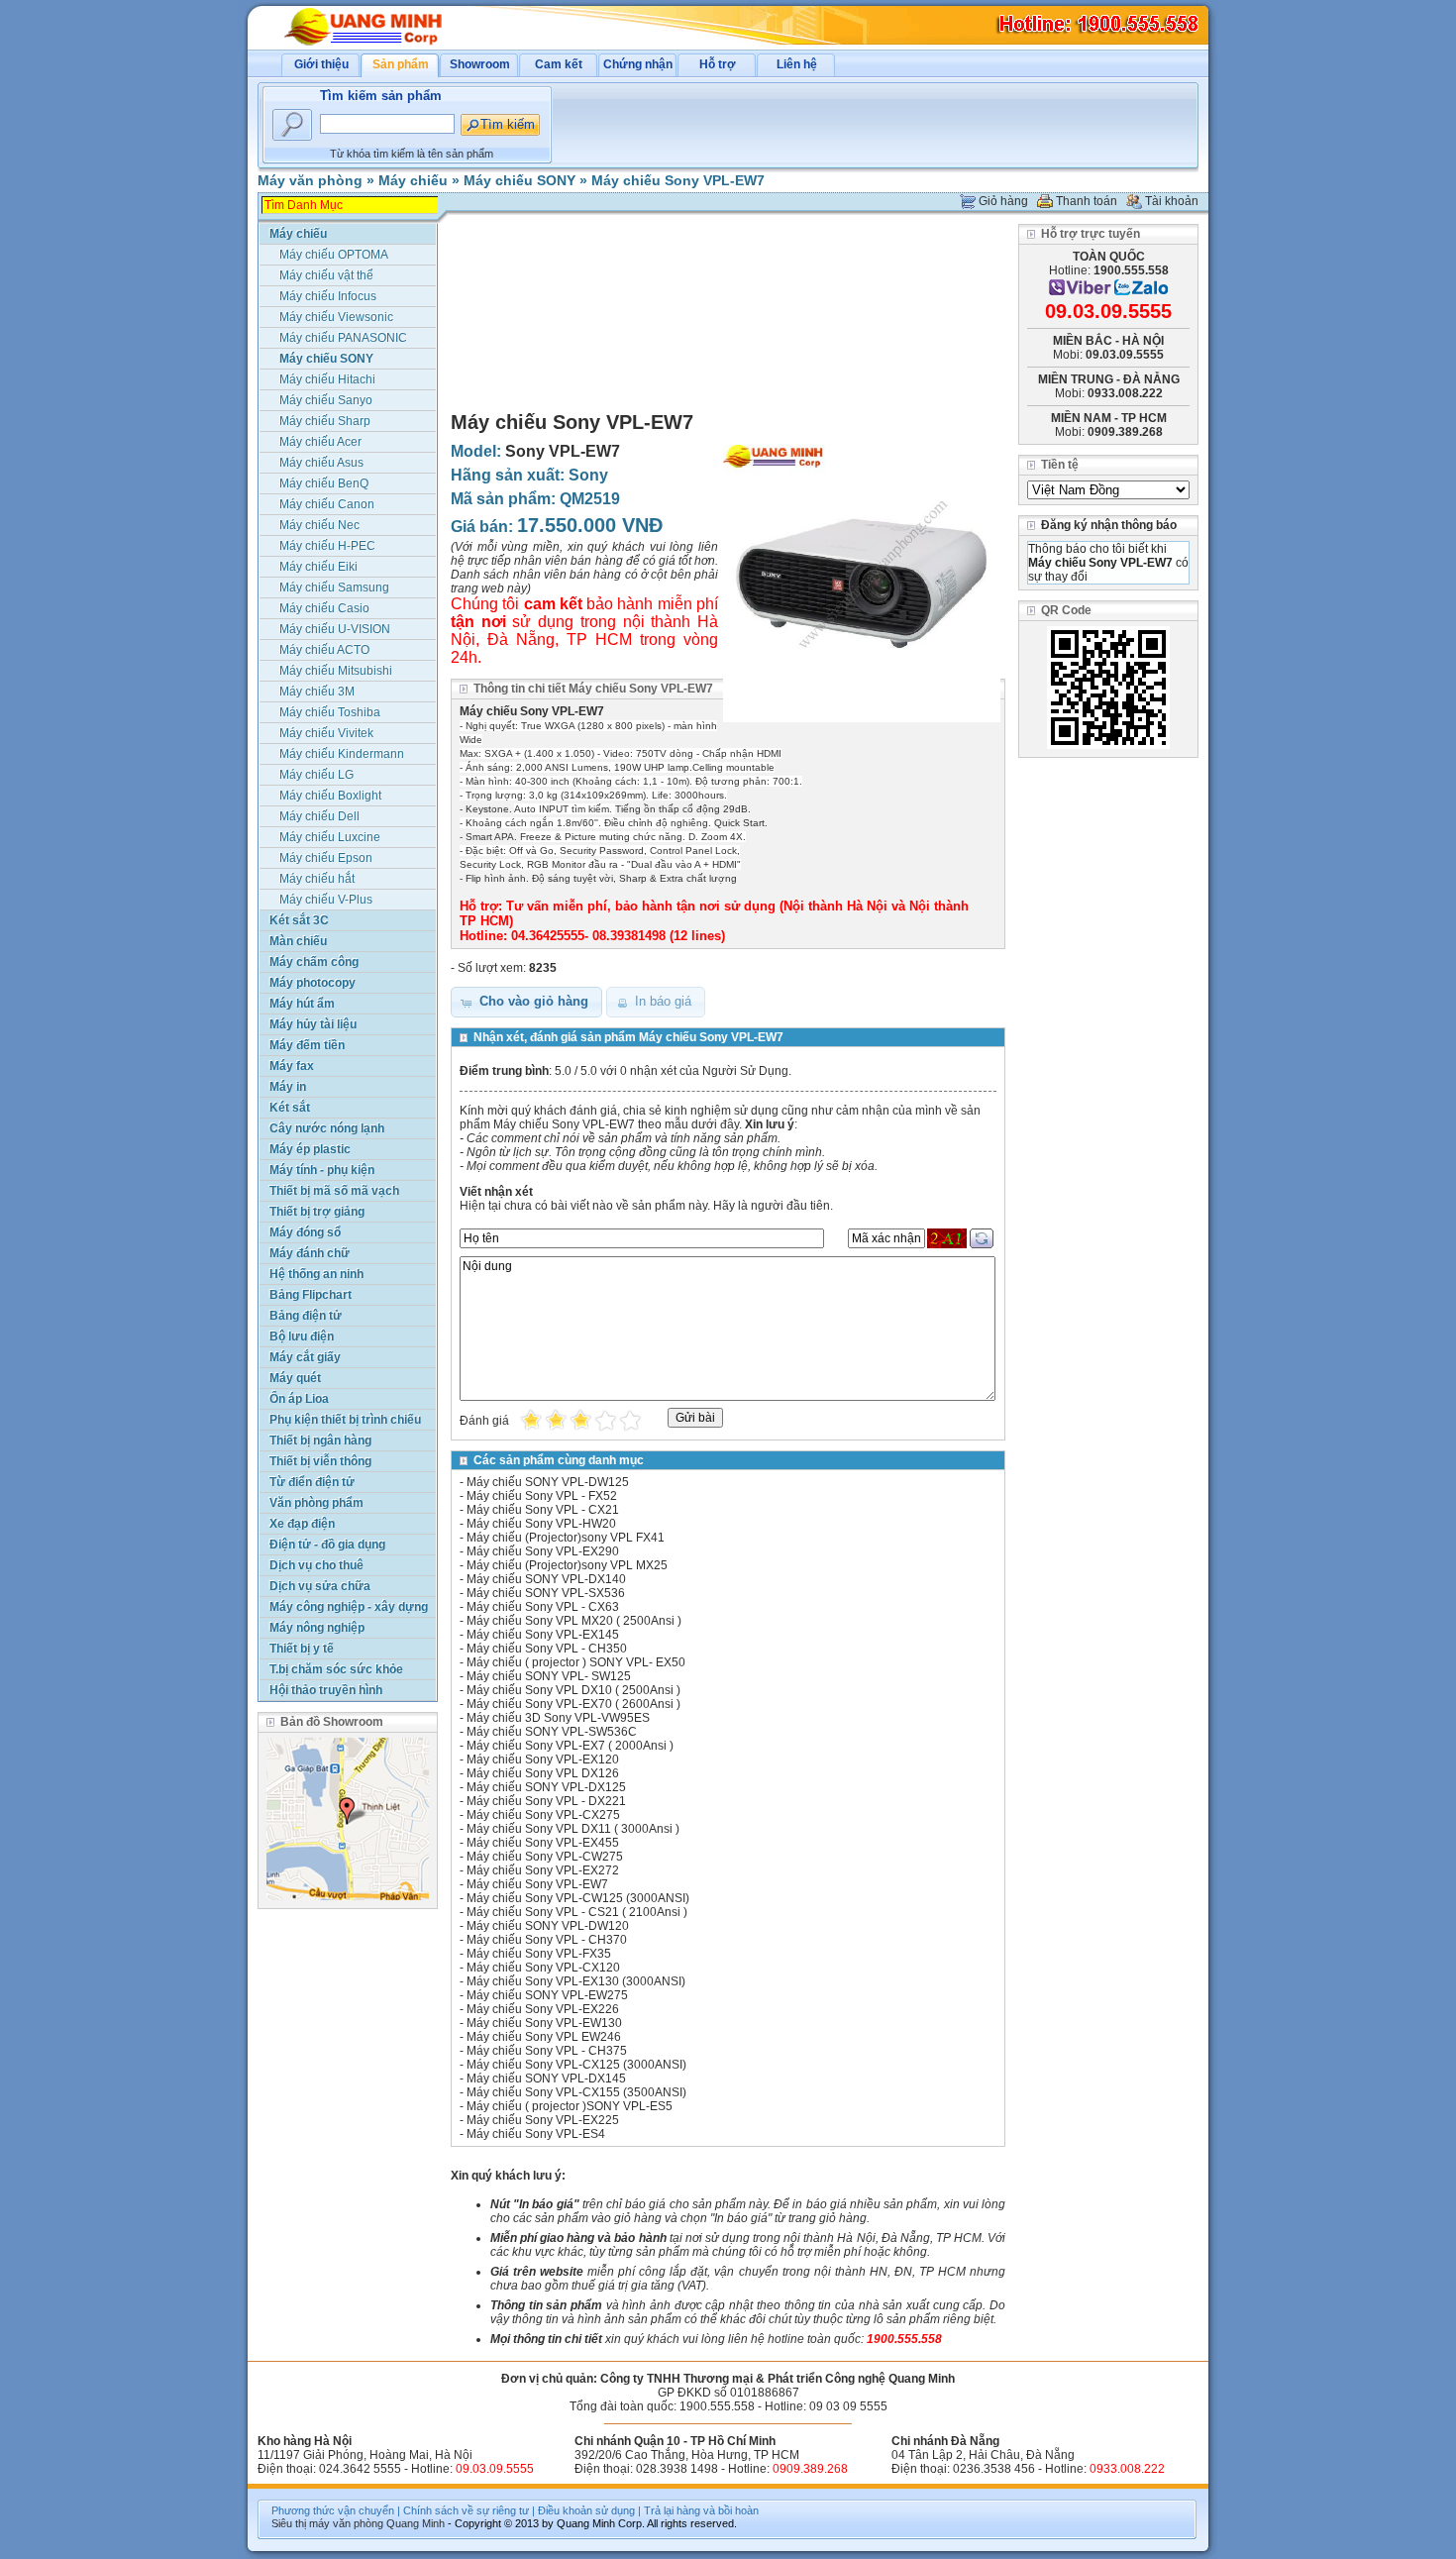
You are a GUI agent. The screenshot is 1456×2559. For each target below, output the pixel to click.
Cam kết (559, 64)
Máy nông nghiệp (317, 1628)
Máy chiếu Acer (320, 442)
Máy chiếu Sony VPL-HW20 (541, 1524)
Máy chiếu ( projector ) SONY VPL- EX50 (576, 1662)
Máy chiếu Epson (326, 858)
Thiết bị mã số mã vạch (334, 1191)
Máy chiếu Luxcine (330, 837)
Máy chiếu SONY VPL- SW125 (549, 1676)
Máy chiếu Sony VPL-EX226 (543, 2009)
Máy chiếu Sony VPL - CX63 (543, 1607)
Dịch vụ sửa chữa (320, 1586)
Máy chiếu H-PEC (327, 546)
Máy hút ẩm (302, 1004)
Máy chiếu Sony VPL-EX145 (543, 1635)
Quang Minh (416, 2523)
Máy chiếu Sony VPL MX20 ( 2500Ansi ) (574, 1621)
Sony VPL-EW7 (563, 451)
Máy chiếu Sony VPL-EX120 (543, 1759)
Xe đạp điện (302, 1524)
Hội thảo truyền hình (326, 1690)
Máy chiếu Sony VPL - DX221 (546, 1801)
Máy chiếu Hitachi (327, 379)
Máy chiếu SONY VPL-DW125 (548, 1482)
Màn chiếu (298, 941)
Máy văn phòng (310, 180)
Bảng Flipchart (311, 1295)
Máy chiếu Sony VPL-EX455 (543, 1843)
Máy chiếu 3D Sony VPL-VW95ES (558, 1718)
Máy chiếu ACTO (324, 650)
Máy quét (295, 1378)
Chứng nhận (638, 64)
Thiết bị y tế (302, 1649)
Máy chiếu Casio (324, 608)
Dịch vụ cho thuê (316, 1565)
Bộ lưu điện (302, 1336)
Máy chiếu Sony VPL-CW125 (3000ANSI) (578, 1898)
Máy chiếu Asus (321, 463)
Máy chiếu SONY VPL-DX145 (546, 2079)
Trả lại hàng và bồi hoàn (701, 2510)
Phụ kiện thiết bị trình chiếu (345, 1420)
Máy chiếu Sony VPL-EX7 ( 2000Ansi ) (570, 1746)
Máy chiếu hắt (317, 879)
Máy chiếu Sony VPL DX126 (543, 1773)
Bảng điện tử (306, 1316)
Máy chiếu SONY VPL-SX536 (546, 1593)
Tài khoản (1172, 201)
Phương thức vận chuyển (333, 2510)
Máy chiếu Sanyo (326, 400)
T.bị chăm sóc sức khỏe (336, 1669)
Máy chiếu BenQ (324, 483)
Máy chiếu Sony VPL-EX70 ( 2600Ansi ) (573, 1704)
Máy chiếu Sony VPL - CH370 (547, 1940)
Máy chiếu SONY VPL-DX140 (546, 1579)
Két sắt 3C (299, 920)
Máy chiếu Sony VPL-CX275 (543, 1815)
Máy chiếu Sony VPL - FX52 (542, 1496)
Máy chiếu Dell (319, 816)
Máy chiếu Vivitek (326, 733)
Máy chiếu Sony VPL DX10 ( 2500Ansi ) (573, 1690)
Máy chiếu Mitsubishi (336, 671)
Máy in (288, 1087)
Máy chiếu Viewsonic (336, 317)
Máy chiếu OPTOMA (334, 255)
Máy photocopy (312, 983)
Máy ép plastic (310, 1149)
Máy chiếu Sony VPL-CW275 (545, 1857)
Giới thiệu (321, 64)
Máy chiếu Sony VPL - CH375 (547, 2051)
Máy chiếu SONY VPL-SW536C (552, 1732)
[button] (526, 1002)
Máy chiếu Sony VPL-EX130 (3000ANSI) (576, 1981)
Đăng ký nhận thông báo (1109, 525)
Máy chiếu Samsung (334, 587)
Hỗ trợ (718, 64)
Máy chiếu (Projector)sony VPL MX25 (567, 1565)
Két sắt (290, 1108)
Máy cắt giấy (305, 1357)
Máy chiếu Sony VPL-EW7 (678, 180)
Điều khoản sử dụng (586, 2510)
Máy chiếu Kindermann (342, 754)
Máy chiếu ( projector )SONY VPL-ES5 (570, 2106)
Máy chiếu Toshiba (330, 712)
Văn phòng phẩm (316, 1503)
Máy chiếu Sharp (325, 421)
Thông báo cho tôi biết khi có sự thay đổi (1108, 563)
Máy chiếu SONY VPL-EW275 (547, 1995)
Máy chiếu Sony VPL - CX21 (543, 1510)
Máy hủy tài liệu (313, 1024)
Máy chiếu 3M (317, 692)
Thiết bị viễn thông (320, 1461)
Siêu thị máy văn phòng (327, 2523)
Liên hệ (797, 64)
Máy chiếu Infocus (328, 296)
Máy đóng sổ (305, 1232)
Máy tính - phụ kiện (322, 1170)
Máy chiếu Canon (327, 504)
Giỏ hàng (1003, 201)
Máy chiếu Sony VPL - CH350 (547, 1649)
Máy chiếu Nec (319, 525)
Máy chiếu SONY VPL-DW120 (548, 1926)
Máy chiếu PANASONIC (343, 338)
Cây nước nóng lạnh (327, 1128)
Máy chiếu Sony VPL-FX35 (539, 1954)
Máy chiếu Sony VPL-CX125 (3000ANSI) (576, 2065)
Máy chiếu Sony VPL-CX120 (543, 1968)
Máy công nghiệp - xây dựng (349, 1607)
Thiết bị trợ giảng (317, 1212)
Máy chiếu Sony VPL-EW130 (544, 2023)
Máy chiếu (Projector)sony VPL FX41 (566, 1538)
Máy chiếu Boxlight (330, 796)
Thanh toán (1087, 201)
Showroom (480, 64)
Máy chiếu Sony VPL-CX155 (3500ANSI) (576, 2092)
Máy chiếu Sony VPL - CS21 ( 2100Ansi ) (577, 1912)
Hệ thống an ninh (316, 1274)
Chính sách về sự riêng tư (466, 2510)
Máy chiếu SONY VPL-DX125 (546, 1787)
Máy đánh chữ (310, 1253)
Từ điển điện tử (312, 1482)
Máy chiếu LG (316, 775)
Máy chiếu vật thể (326, 275)
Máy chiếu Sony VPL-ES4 (536, 2134)
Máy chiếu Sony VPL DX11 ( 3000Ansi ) (573, 1829)
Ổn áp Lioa (299, 1399)
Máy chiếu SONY (520, 180)
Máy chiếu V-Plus (326, 900)
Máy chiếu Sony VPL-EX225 (543, 2120)
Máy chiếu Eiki (318, 567)
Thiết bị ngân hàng (320, 1440)
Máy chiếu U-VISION (335, 629)
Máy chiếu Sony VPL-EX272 (543, 1870)
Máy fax (292, 1066)
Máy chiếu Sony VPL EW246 (544, 2037)
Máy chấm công (314, 962)
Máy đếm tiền (307, 1045)
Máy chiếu (413, 180)
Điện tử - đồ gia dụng (327, 1545)
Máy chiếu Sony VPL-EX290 (543, 1551)
